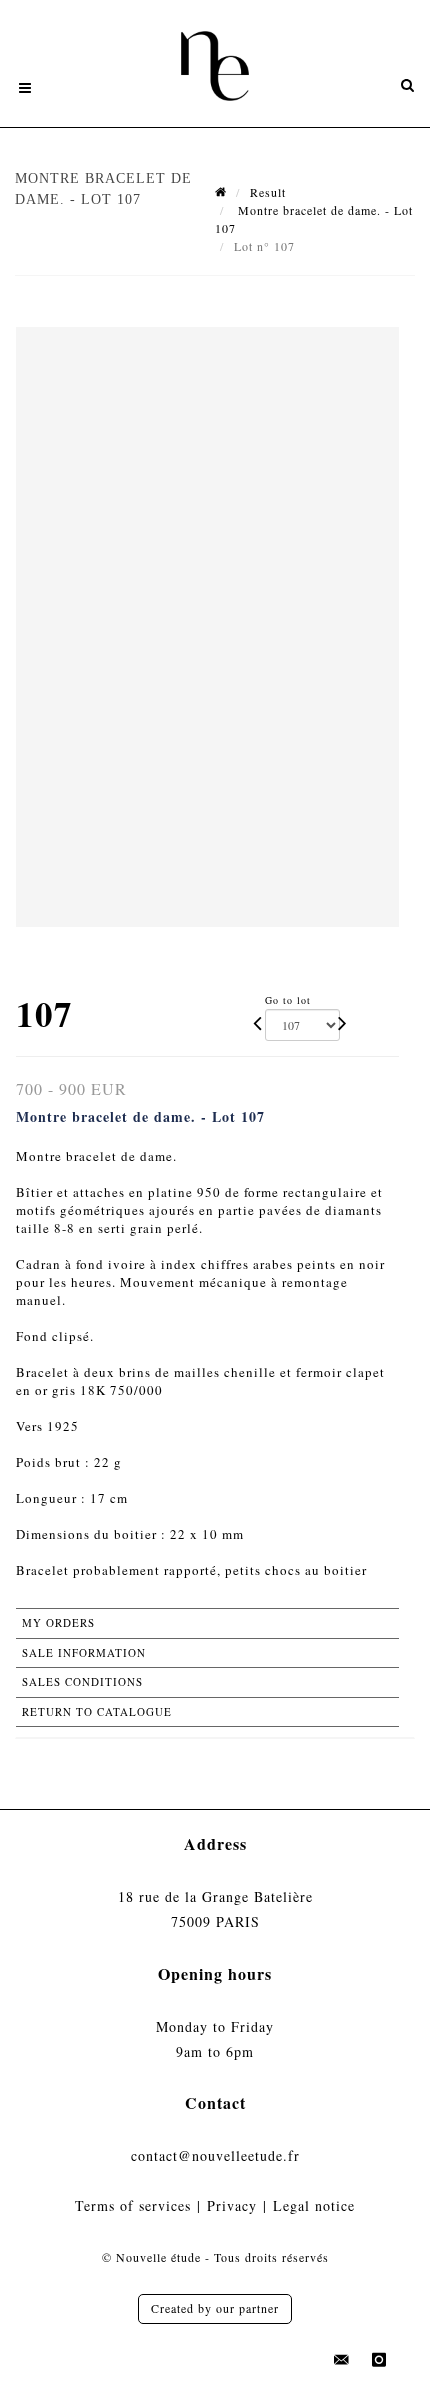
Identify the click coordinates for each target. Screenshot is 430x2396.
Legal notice (314, 2205)
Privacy (232, 2205)
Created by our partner (215, 2308)
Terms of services (133, 2205)
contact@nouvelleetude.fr (215, 2155)
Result (268, 192)
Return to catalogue (97, 1711)
